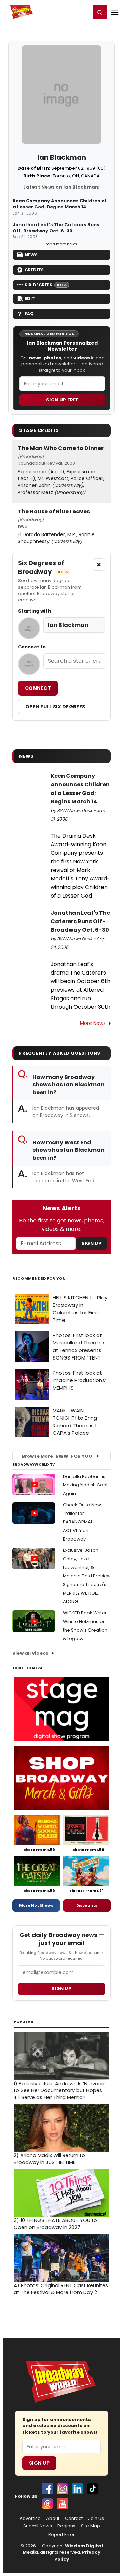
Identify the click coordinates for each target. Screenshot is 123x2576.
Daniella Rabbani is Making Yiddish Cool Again (85, 1485)
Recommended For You (39, 1279)
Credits (34, 270)
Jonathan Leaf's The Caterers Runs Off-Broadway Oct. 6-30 (56, 228)
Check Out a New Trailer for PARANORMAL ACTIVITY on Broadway (82, 1522)
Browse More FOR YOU (57, 1456)
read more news (61, 244)
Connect (38, 688)
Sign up (61, 1989)
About (53, 2519)
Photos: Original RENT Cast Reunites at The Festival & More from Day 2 (61, 2289)
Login (83, 12)
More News (93, 1023)
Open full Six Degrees (55, 707)
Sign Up (92, 1243)
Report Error (61, 2535)
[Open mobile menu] (115, 12)
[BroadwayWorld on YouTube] (63, 2504)
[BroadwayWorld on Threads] (47, 2504)
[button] (100, 12)
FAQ (29, 314)
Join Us (96, 2519)
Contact (74, 2519)
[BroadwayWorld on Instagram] (63, 2489)
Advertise (30, 2519)
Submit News (38, 2526)
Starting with (35, 611)
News (31, 255)
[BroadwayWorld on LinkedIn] (78, 2489)
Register (63, 12)
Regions (66, 2526)
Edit (30, 299)
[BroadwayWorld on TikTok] (93, 2489)
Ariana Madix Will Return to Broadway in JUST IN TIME (49, 2159)
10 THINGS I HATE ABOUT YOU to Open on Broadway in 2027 (55, 2224)
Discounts (87, 1905)
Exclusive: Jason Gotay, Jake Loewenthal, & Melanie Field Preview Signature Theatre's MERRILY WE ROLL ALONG (87, 1576)
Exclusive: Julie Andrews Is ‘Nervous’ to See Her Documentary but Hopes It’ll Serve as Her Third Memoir (59, 2090)
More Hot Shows (36, 1905)
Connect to (32, 647)
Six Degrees (46, 285)
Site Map (91, 2526)
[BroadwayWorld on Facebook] (47, 2489)
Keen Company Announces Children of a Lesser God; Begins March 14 (60, 204)
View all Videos (30, 1653)
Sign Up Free (62, 400)
